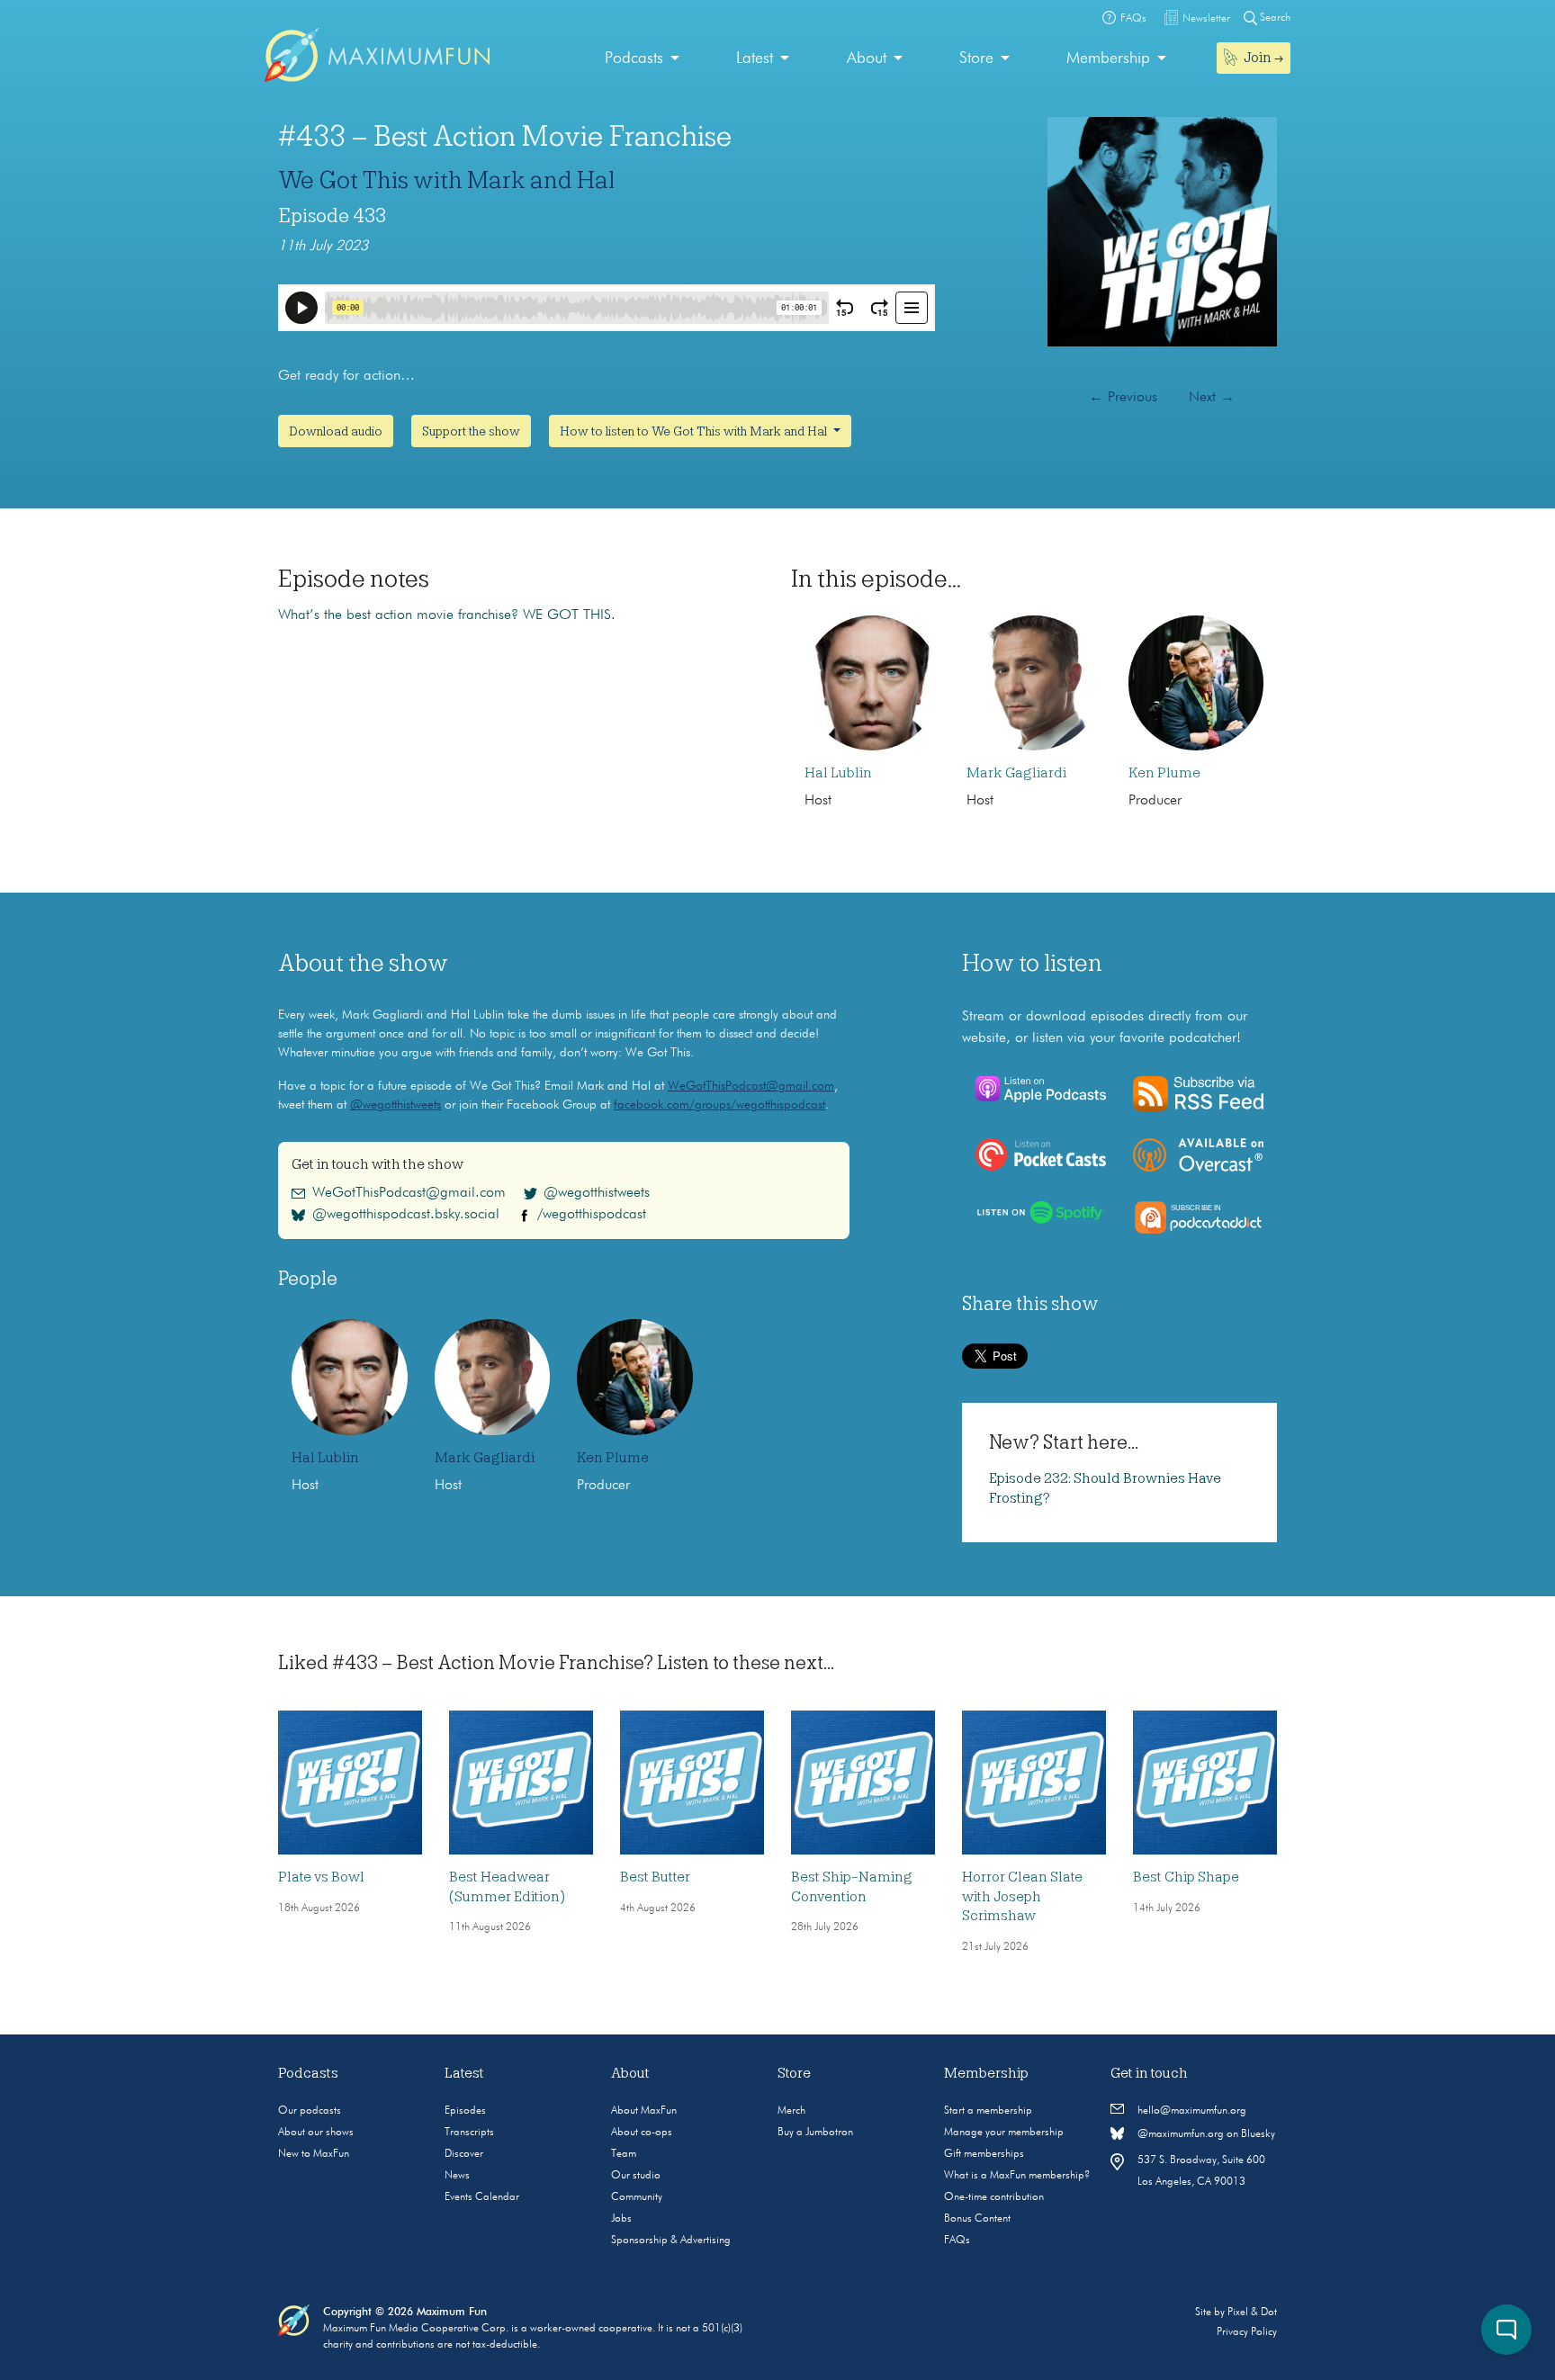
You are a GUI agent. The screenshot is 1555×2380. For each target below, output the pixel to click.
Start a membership (988, 2111)
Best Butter (655, 1877)
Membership (1108, 58)
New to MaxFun (314, 2154)
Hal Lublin (838, 773)
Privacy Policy (1247, 2332)
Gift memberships (984, 2154)
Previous (1123, 398)
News (457, 2176)
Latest (755, 58)
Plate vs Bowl (321, 1877)
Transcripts (469, 2133)
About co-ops (642, 2133)
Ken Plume (1164, 773)
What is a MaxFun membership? (1017, 2176)
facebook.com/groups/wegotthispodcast (719, 1105)
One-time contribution (994, 2197)
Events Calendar (482, 2197)
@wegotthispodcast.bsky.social (406, 1215)
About (867, 58)
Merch (791, 2111)
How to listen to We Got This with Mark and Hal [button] (695, 431)
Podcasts (634, 58)
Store (976, 58)
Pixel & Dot (1252, 2313)
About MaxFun (644, 2111)
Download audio (336, 431)
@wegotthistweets (395, 1105)
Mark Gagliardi (1016, 773)
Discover (464, 2154)
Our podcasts (310, 2111)
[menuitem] (642, 59)
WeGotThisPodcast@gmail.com (751, 1086)
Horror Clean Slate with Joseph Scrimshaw (1022, 1896)
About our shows (316, 2133)
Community (637, 2197)
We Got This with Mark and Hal (446, 180)
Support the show (471, 431)
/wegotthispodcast (592, 1215)
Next (1212, 398)
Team (624, 2154)
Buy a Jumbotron (815, 2133)
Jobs (621, 2219)
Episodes (465, 2111)
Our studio (636, 2176)
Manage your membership (1004, 2133)
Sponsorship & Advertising (671, 2241)
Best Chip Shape (1186, 1877)
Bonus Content (977, 2219)
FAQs (957, 2241)
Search (1274, 18)
